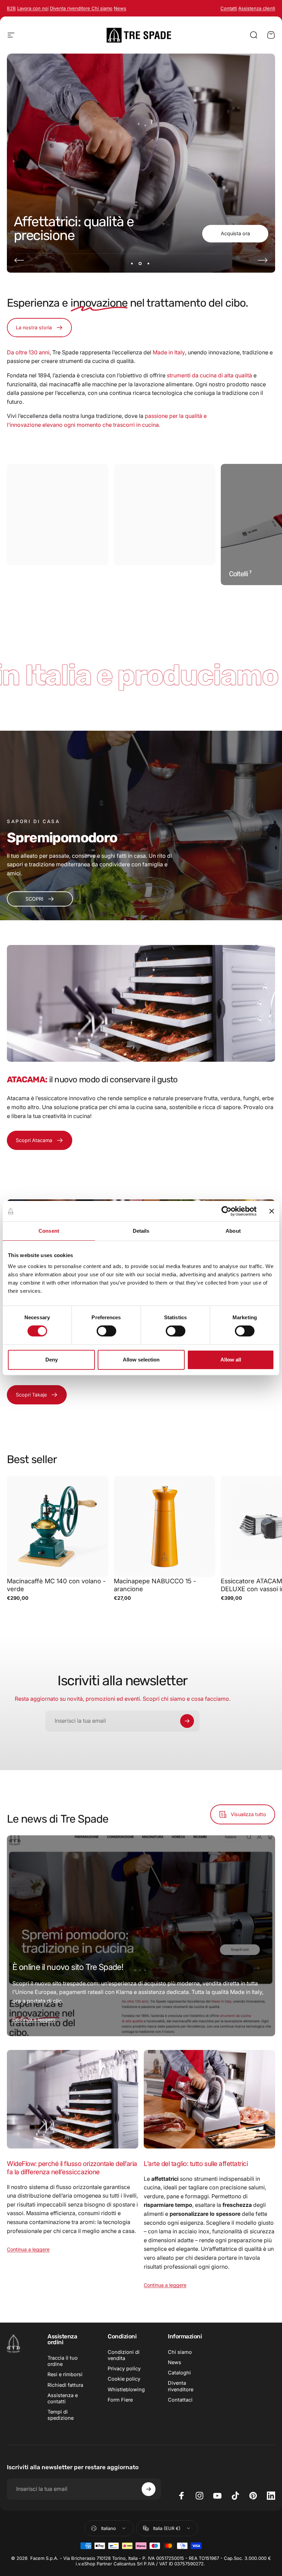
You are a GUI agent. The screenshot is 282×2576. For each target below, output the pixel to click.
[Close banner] (272, 1211)
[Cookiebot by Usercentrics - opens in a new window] (226, 1211)
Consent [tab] (49, 1231)
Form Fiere (120, 2400)
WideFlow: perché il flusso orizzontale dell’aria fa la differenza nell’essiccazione (72, 2168)
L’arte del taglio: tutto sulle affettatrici (196, 2164)
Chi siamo (102, 8)
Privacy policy (124, 2369)
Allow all (231, 1360)
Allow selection (141, 1360)
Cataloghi (179, 2373)
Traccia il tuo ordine (63, 2361)
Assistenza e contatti (63, 2398)
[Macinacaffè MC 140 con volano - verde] (58, 1526)
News (175, 2362)
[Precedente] (19, 260)
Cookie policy (124, 2379)
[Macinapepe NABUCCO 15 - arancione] (165, 1526)
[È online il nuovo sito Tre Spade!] (141, 1936)
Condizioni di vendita (124, 2355)
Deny (52, 1360)
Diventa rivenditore (71, 8)
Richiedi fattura (65, 2385)
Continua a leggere (34, 2020)
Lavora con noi (33, 8)
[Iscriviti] (187, 1721)
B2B (11, 8)
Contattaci (180, 2400)
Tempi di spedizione (61, 2415)
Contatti (229, 8)
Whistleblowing (126, 2390)
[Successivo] (263, 260)
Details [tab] (141, 1231)
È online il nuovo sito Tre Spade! (68, 1967)
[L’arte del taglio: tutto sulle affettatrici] (209, 2099)
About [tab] (233, 1231)
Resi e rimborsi (65, 2374)
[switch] (106, 1331)
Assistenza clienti (257, 8)
